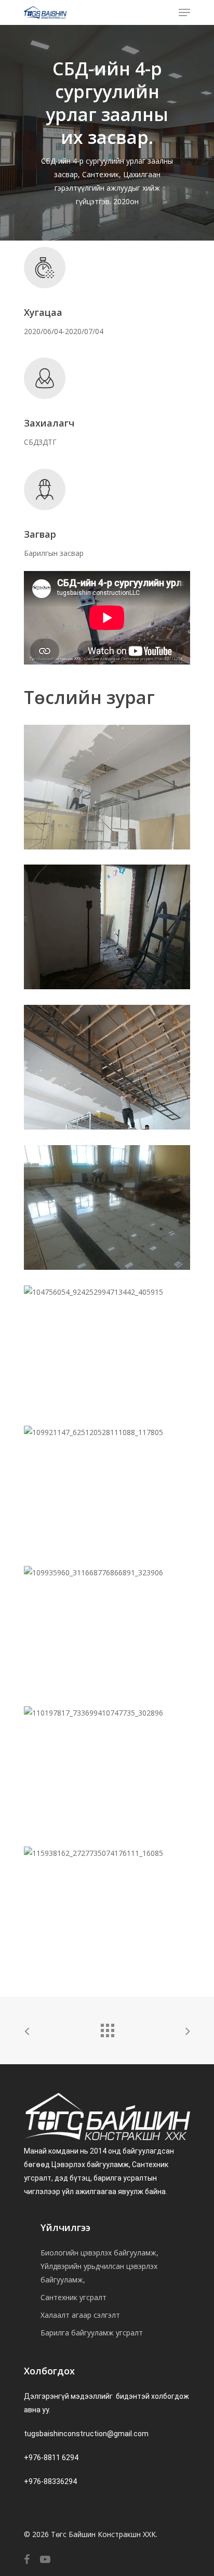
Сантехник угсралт (73, 2297)
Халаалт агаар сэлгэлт (80, 2315)
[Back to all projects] (107, 2028)
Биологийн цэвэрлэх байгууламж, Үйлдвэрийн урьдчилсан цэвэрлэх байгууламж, (99, 2266)
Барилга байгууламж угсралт (92, 2333)
